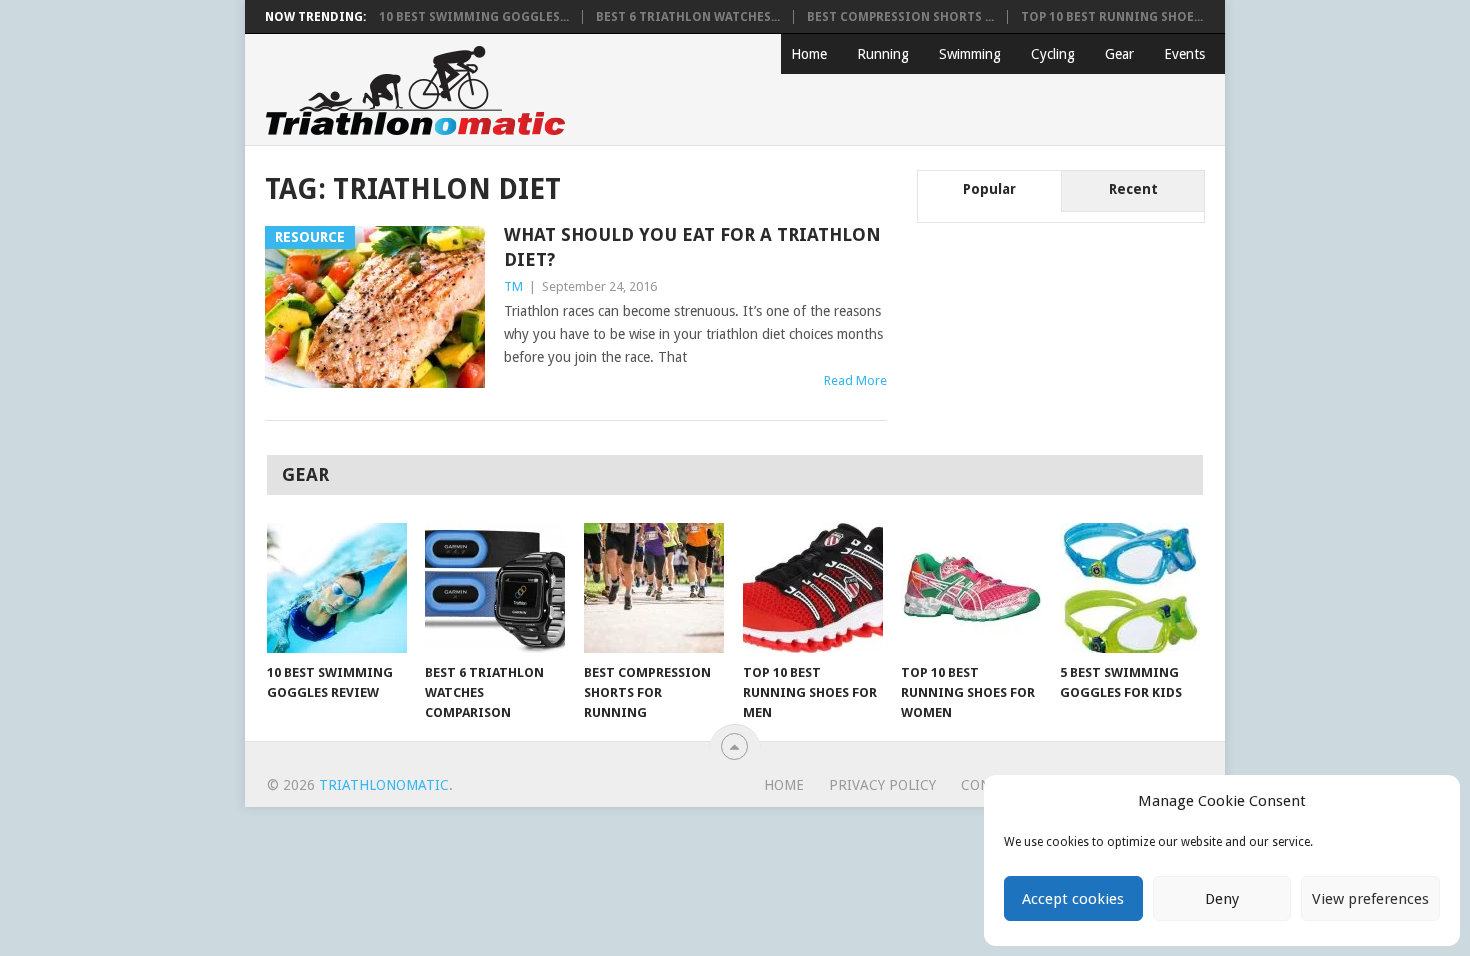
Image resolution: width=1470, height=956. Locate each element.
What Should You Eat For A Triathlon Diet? (692, 247)
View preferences (1370, 899)
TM (513, 286)
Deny (1222, 899)
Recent (1133, 189)
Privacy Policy (882, 785)
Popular (989, 189)
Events (1184, 54)
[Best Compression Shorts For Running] (654, 588)
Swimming (970, 54)
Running (883, 54)
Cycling (1053, 54)
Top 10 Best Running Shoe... (1112, 17)
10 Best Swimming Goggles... (474, 17)
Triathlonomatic (384, 785)
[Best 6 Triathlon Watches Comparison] (495, 588)
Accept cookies (1073, 899)
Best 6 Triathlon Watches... (688, 17)
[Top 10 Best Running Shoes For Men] (813, 588)
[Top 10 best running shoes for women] (971, 588)
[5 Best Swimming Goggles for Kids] (1130, 588)
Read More (855, 380)
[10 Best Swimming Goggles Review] (337, 588)
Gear (1119, 54)
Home (809, 54)
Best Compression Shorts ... (900, 17)
